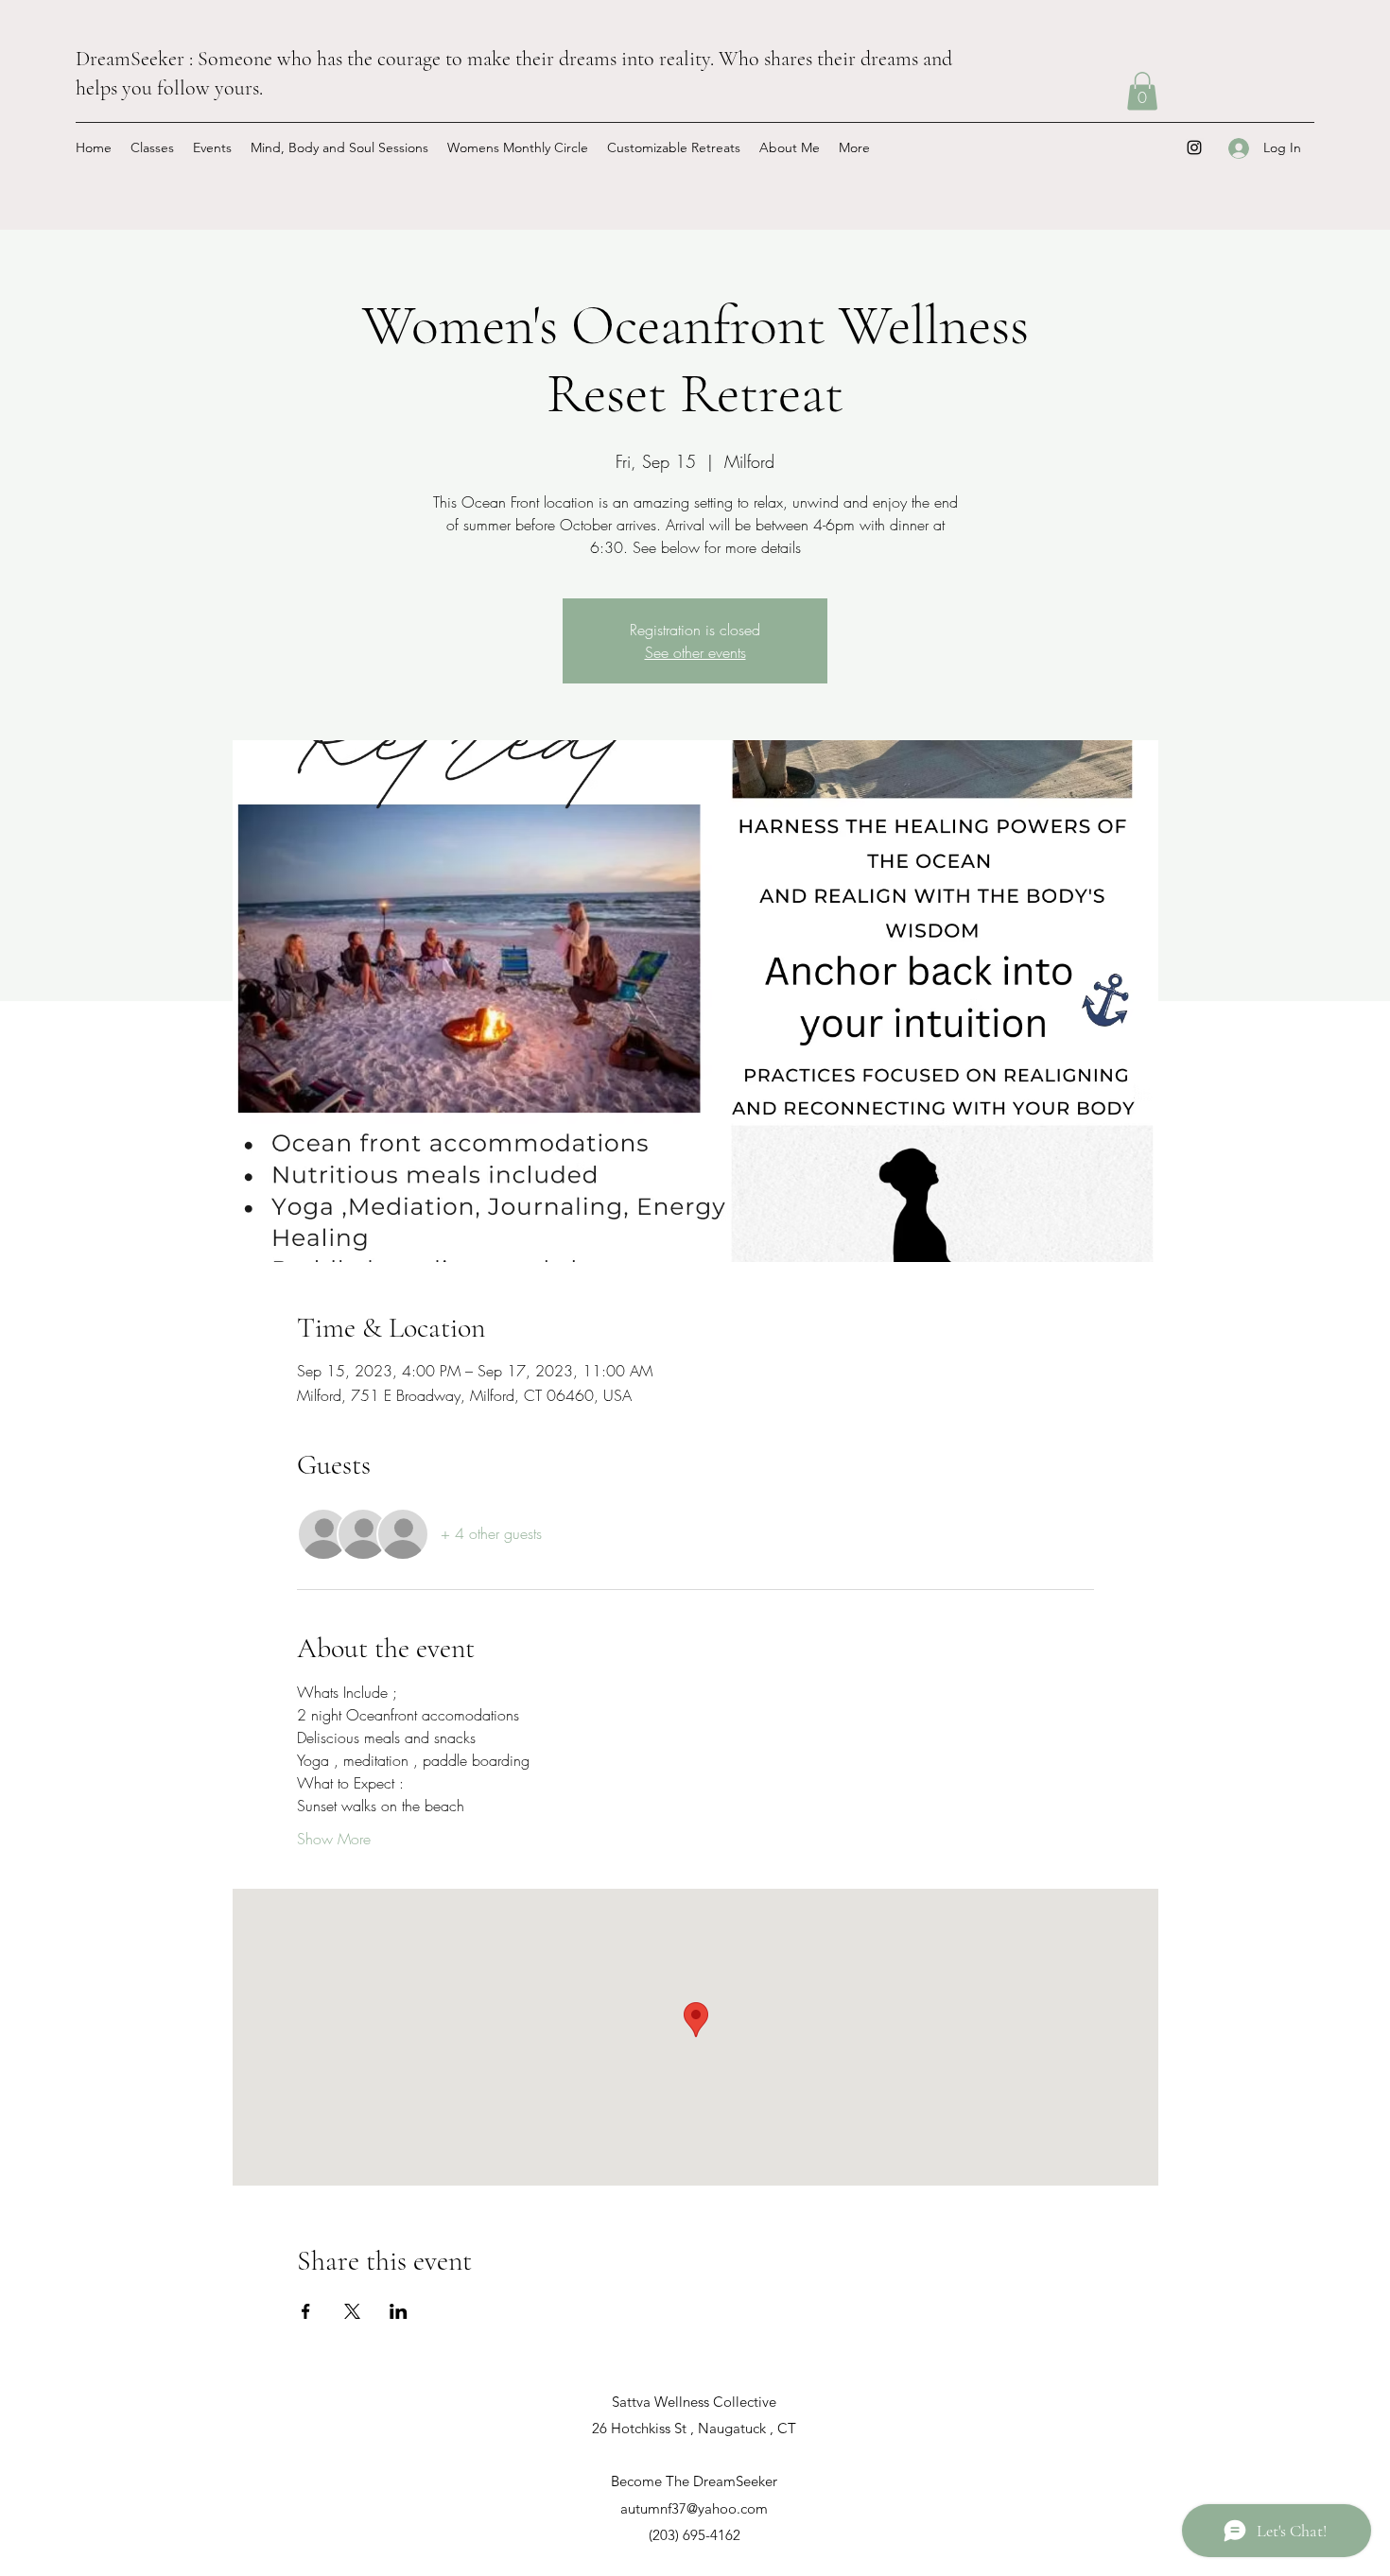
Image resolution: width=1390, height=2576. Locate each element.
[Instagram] (1194, 147)
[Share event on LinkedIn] (399, 2311)
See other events (695, 652)
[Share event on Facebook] (306, 2311)
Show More (334, 1839)
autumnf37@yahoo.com (694, 2508)
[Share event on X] (352, 2311)
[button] (1142, 91)
